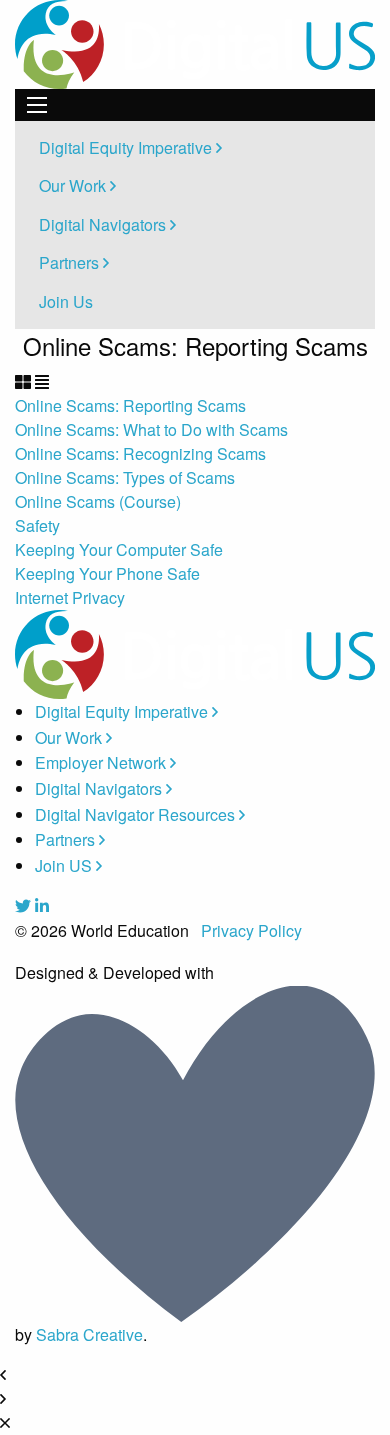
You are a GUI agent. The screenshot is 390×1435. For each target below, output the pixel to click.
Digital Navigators (104, 224)
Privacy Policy (251, 930)
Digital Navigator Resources (137, 814)
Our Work (74, 185)
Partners (71, 262)
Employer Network (102, 762)
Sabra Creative (89, 1334)
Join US (65, 865)
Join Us (66, 301)
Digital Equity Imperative (127, 147)
